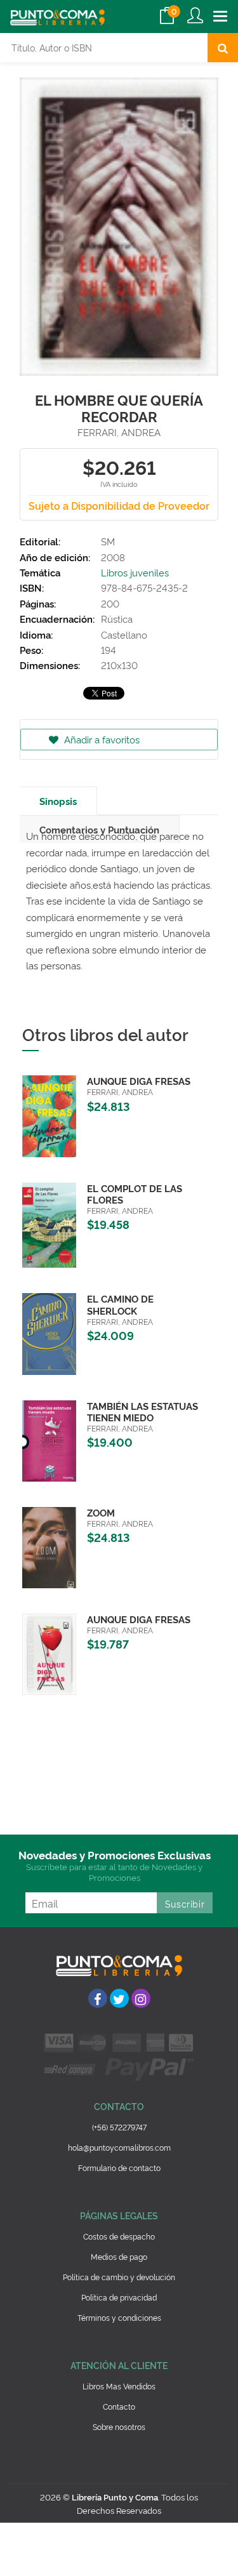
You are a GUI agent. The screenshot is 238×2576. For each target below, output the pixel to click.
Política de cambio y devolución (119, 2277)
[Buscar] (223, 48)
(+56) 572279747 (119, 2127)
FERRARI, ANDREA (119, 432)
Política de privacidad (119, 2297)
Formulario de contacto (119, 2168)
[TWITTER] (119, 1998)
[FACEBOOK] (98, 1998)
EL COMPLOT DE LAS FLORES (135, 1194)
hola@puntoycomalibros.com (119, 2147)
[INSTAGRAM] (141, 1998)
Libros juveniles (135, 572)
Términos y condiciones (119, 2317)
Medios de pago (119, 2256)
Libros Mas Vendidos (119, 2386)
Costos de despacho (119, 2236)
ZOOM (101, 1512)
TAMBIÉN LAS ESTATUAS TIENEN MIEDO (142, 1411)
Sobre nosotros (119, 2427)
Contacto (119, 2406)
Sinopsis (58, 801)
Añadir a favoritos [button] (101, 739)
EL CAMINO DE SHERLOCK (120, 1304)
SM (108, 541)
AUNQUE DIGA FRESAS (139, 1081)
